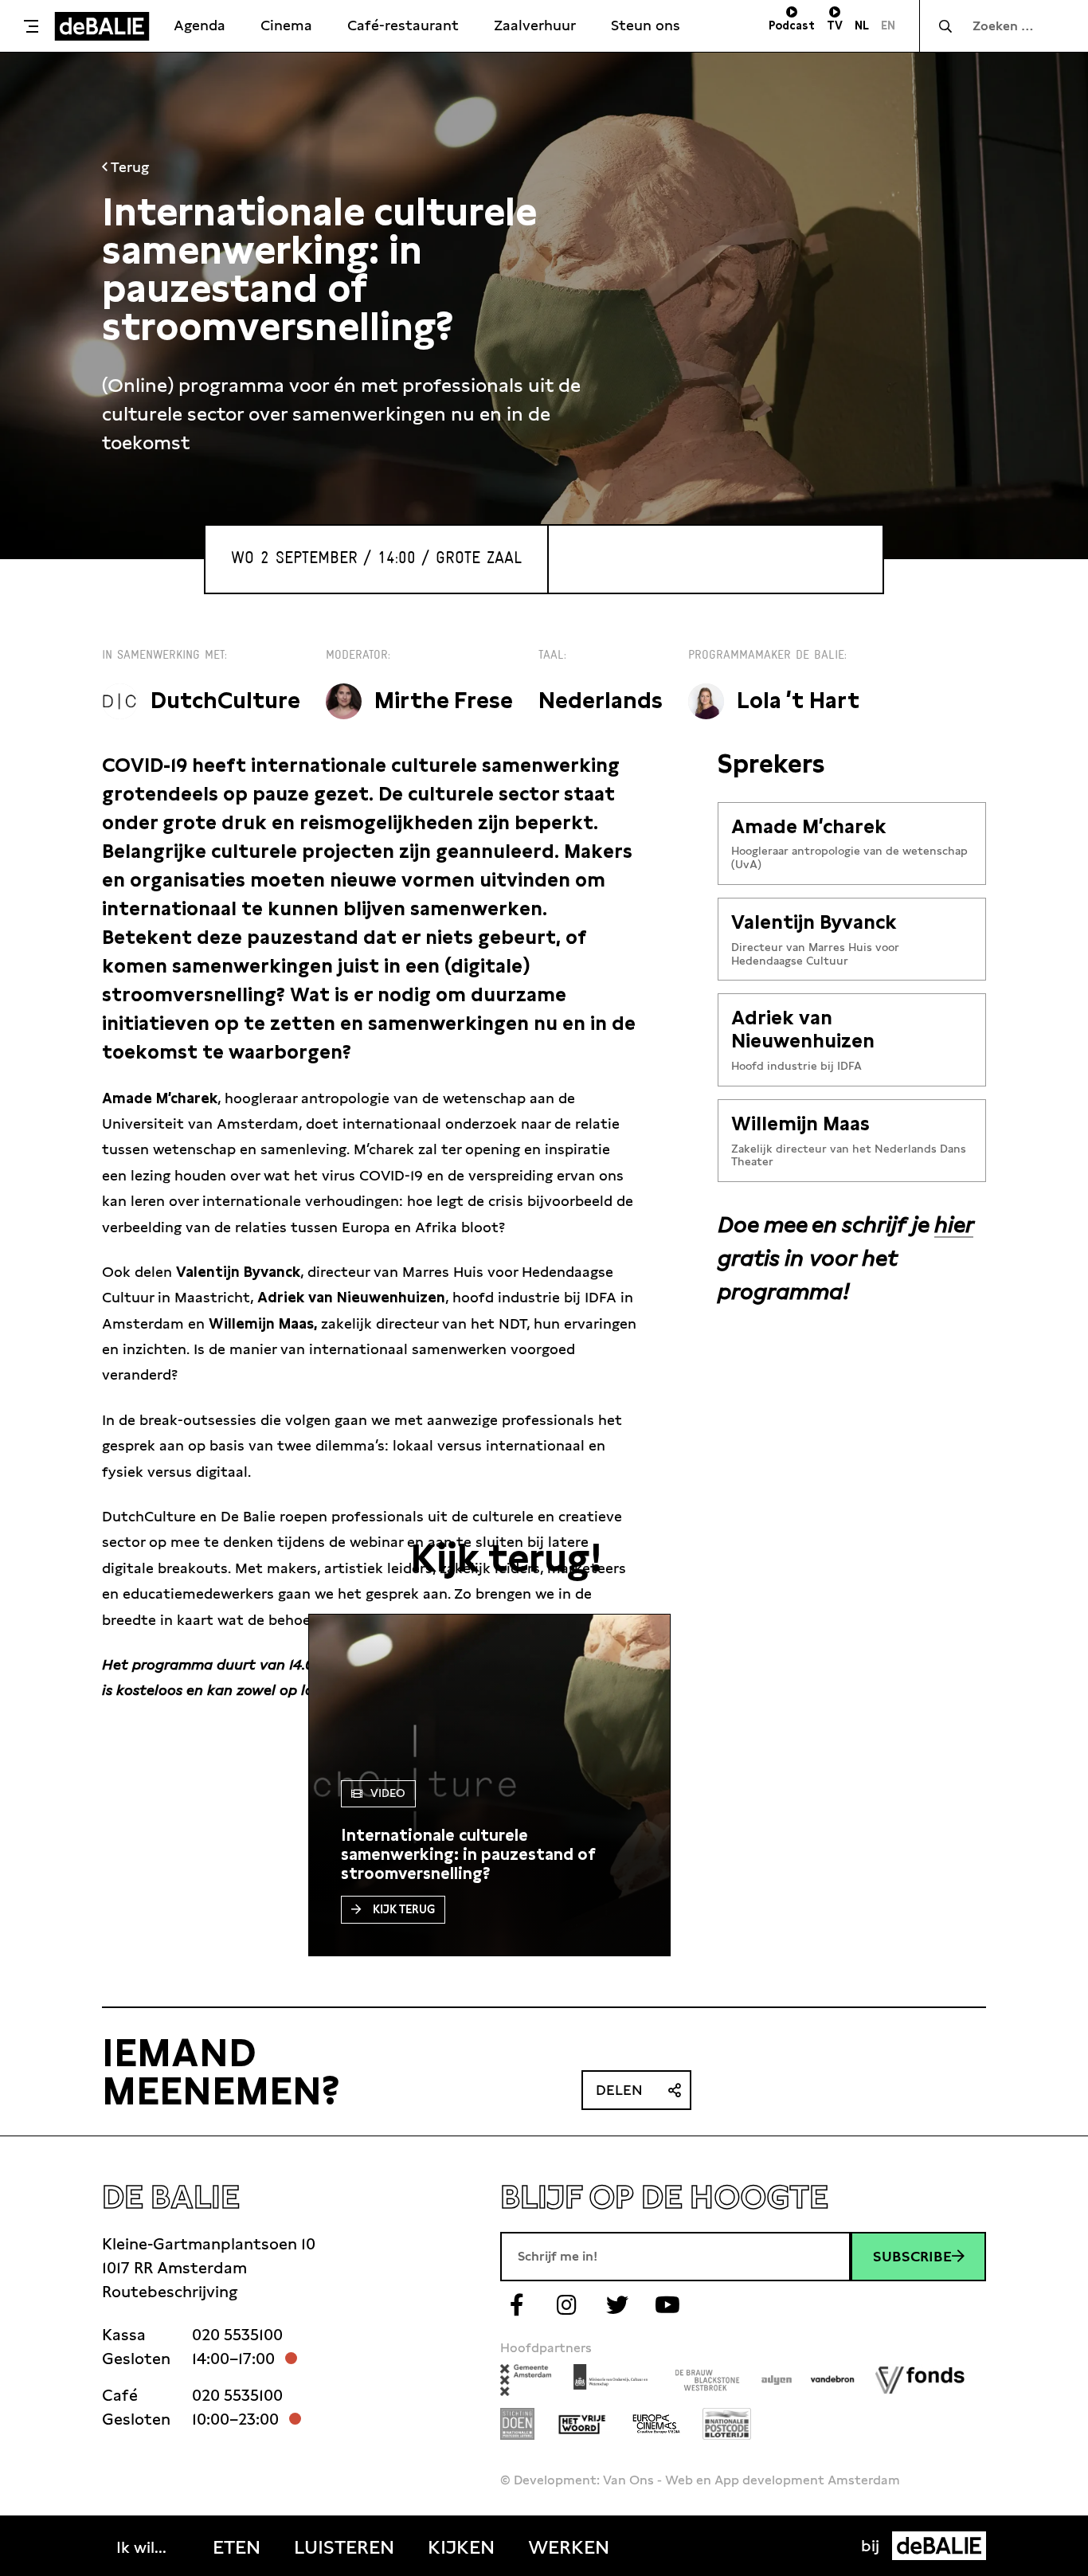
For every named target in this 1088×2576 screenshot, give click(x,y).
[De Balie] (102, 26)
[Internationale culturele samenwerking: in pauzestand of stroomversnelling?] (489, 1854)
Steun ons (646, 25)
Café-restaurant (403, 25)
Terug (128, 167)
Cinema (286, 25)
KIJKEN (461, 2547)
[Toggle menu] (31, 26)
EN (888, 25)
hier (954, 1224)
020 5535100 (237, 2335)
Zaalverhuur (535, 25)
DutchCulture (225, 701)
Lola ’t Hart (798, 701)
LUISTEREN (344, 2547)
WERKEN (569, 2547)
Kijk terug (404, 1909)
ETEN (237, 2547)
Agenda (200, 25)
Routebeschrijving (170, 2292)
